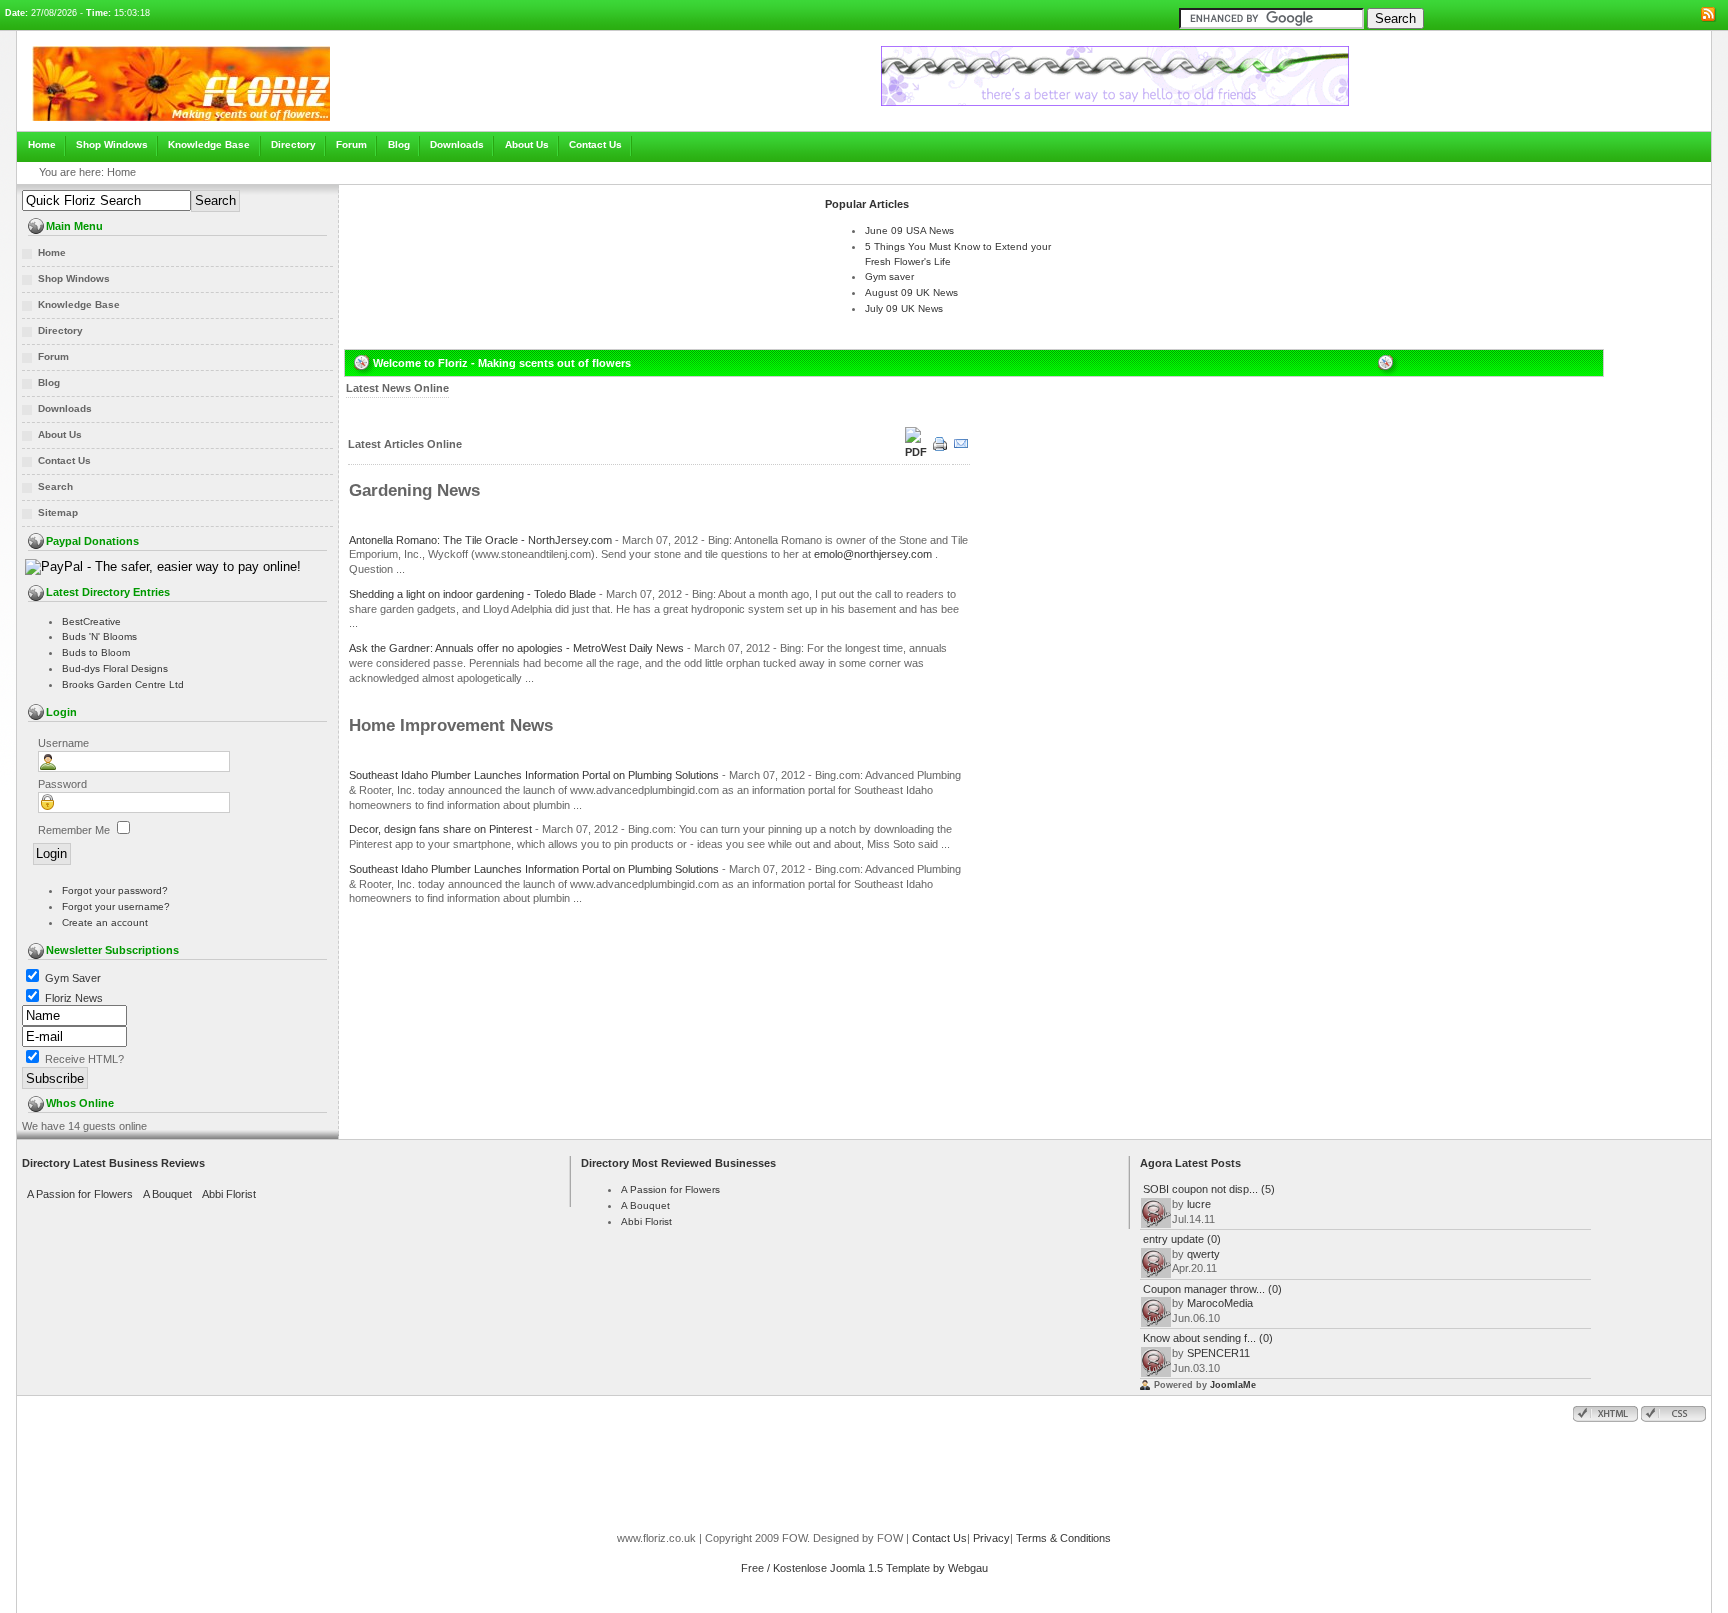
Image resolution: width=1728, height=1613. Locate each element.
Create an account (105, 922)
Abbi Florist (229, 1194)
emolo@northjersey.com (873, 554)
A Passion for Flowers (80, 1194)
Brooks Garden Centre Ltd (123, 684)
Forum (351, 144)
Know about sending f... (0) (1208, 1338)
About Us (527, 144)
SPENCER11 (1218, 1353)
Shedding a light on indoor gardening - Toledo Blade (472, 594)
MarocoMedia (1220, 1303)
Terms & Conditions (1063, 1538)
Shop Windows (112, 144)
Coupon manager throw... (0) (1212, 1289)
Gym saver (889, 276)
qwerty (1203, 1254)
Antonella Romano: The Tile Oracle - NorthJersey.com (480, 540)
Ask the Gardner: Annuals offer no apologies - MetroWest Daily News (516, 648)
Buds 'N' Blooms (99, 636)
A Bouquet (167, 1194)
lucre (1199, 1204)
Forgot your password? (115, 890)
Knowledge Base (209, 144)
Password (62, 784)
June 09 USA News (909, 230)
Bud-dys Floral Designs (115, 668)
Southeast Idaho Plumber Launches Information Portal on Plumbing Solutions (534, 775)
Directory (293, 144)
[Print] (940, 450)
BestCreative (91, 621)
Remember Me (74, 830)
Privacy (991, 1538)
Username (63, 743)
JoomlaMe (1233, 1385)
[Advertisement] (579, 216)
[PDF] (915, 452)
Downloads (457, 144)
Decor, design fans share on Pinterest (440, 829)
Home (42, 144)
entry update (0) (1182, 1239)
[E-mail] (961, 450)
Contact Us (595, 144)
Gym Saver (73, 978)
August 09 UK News (911, 292)
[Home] (181, 127)
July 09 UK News (904, 308)
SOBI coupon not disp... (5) (1209, 1189)
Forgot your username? (116, 906)
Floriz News (74, 998)
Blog (399, 144)
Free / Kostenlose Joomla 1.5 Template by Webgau (864, 1568)
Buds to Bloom (96, 652)
